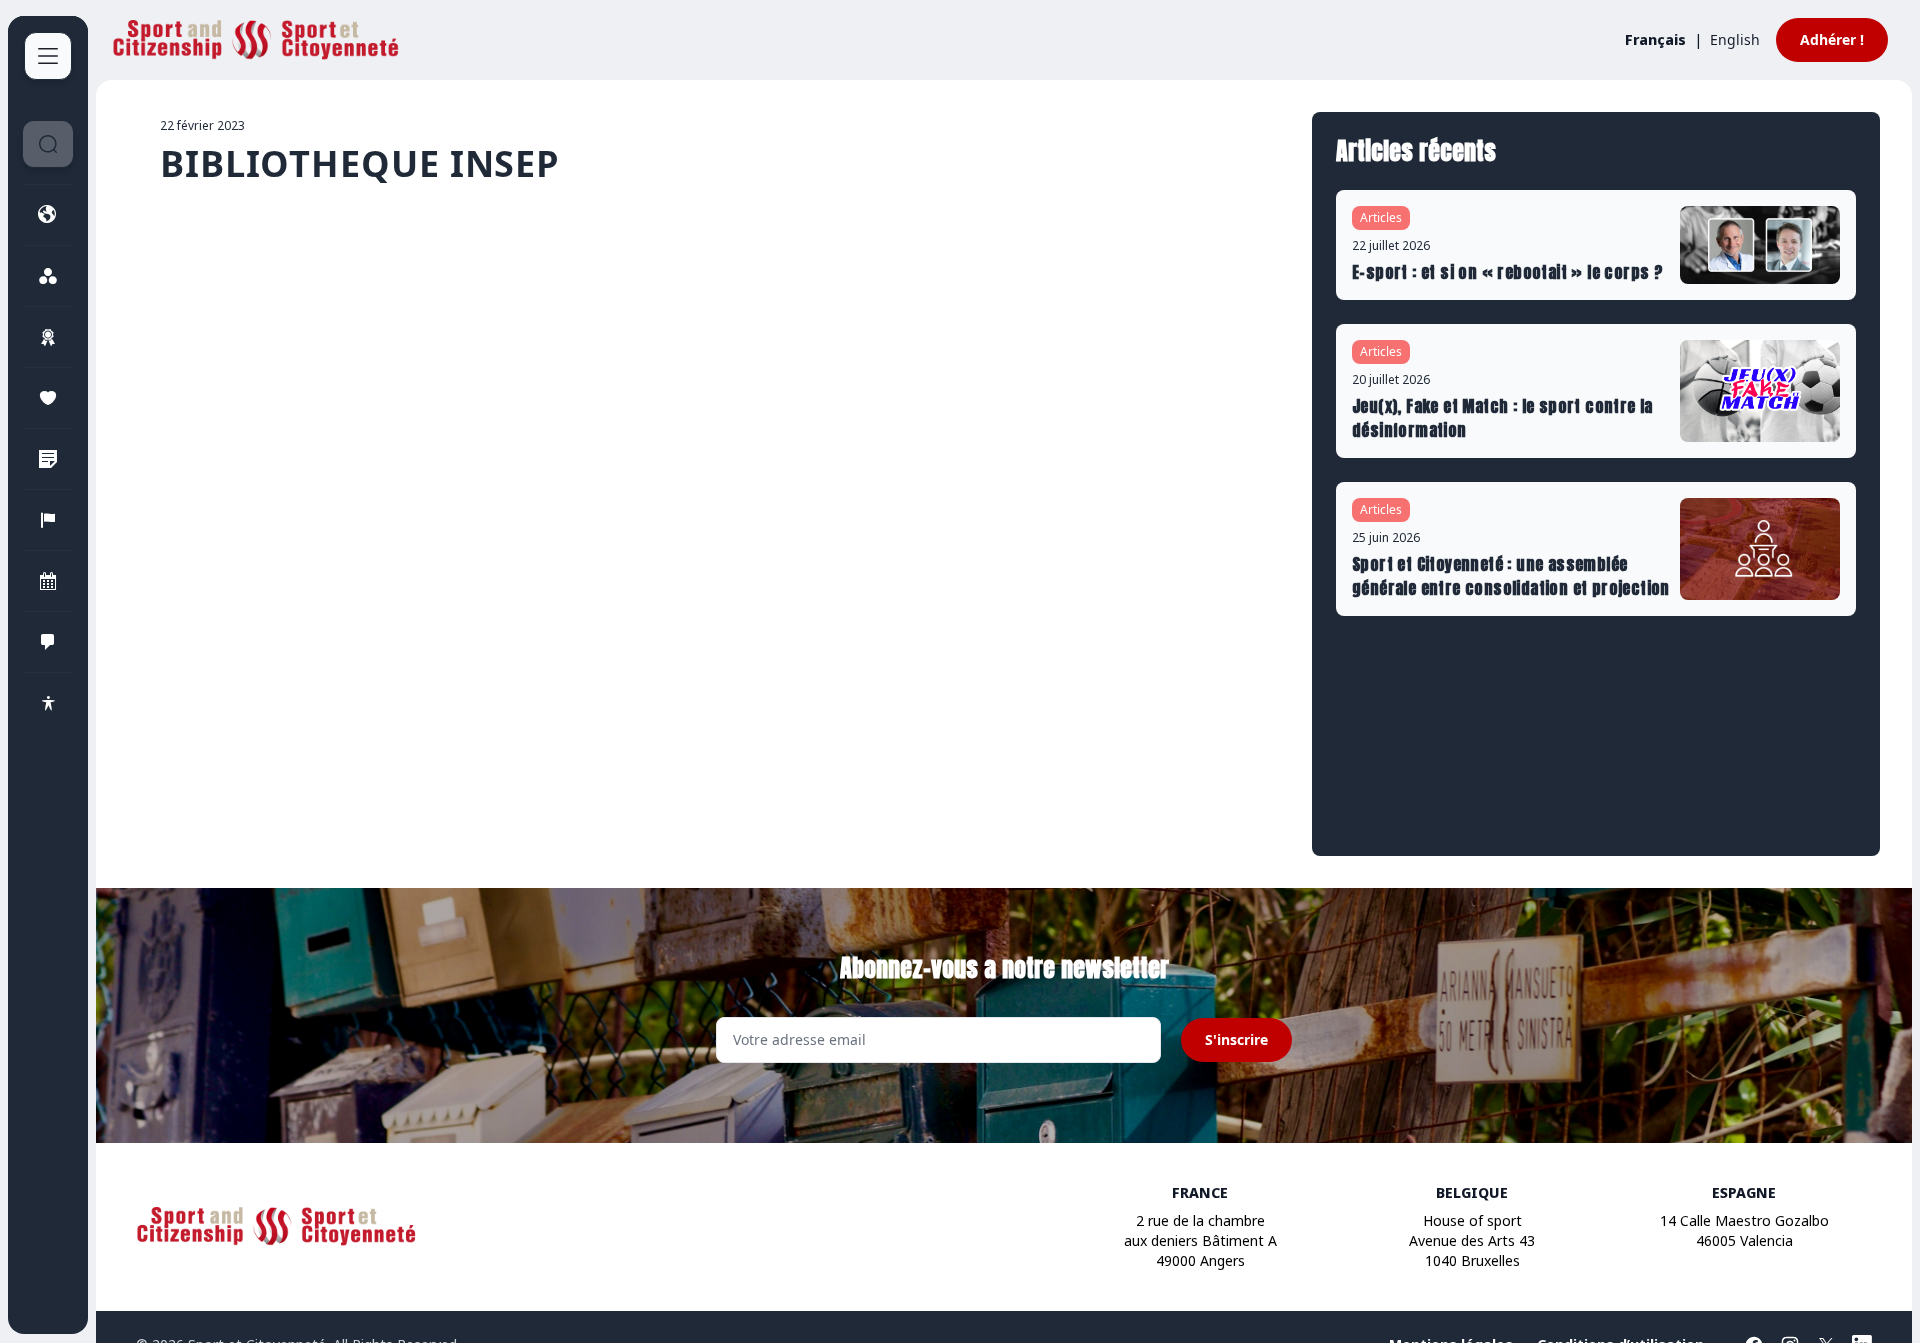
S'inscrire (1236, 1039)
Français (1655, 39)
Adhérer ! (1832, 39)
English (1735, 39)
